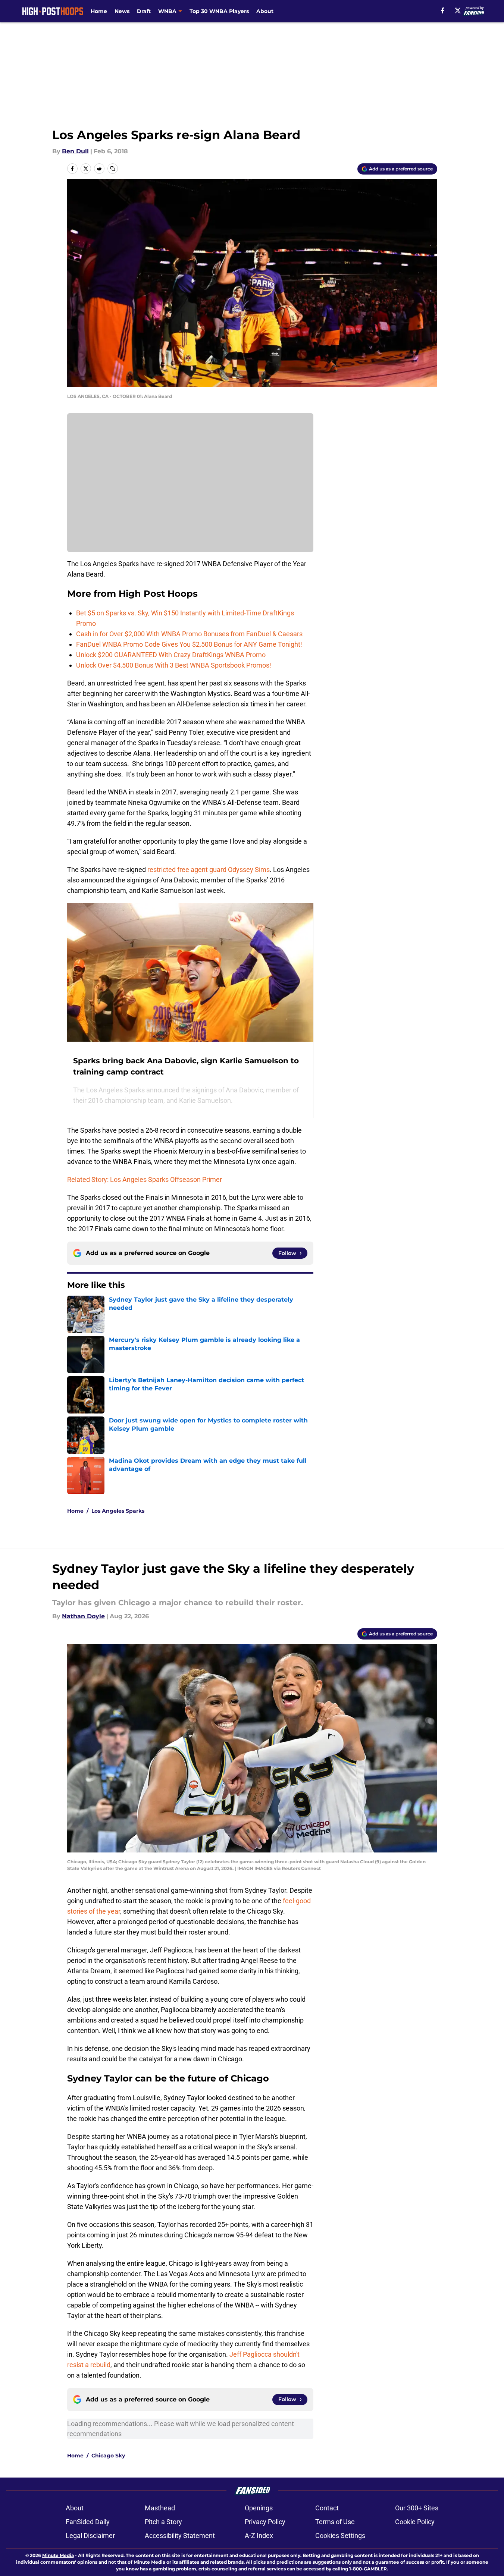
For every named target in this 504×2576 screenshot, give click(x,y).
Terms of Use (335, 2522)
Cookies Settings (340, 2536)
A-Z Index (259, 2536)
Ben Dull (75, 151)
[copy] (113, 169)
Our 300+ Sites (417, 2508)
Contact (327, 2508)
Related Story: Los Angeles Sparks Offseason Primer (145, 1179)
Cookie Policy (415, 2522)
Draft (144, 11)
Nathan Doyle (83, 1616)
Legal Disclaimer (90, 2536)
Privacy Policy (265, 2522)
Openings (259, 2508)
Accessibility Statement (180, 2536)
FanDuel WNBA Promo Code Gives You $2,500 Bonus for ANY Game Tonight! (189, 644)
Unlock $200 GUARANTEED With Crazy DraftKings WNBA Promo (171, 655)
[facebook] (443, 10)
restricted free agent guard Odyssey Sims (209, 870)
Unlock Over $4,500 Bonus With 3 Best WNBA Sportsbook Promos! (174, 665)
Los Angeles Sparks (118, 1511)
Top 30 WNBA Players (219, 11)
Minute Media (58, 2555)
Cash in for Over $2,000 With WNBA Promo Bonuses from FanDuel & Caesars (189, 634)
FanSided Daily (88, 2522)
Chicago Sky (108, 2456)
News (122, 11)
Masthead (160, 2508)
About (265, 11)
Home (99, 11)
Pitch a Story (163, 2522)
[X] (458, 10)
